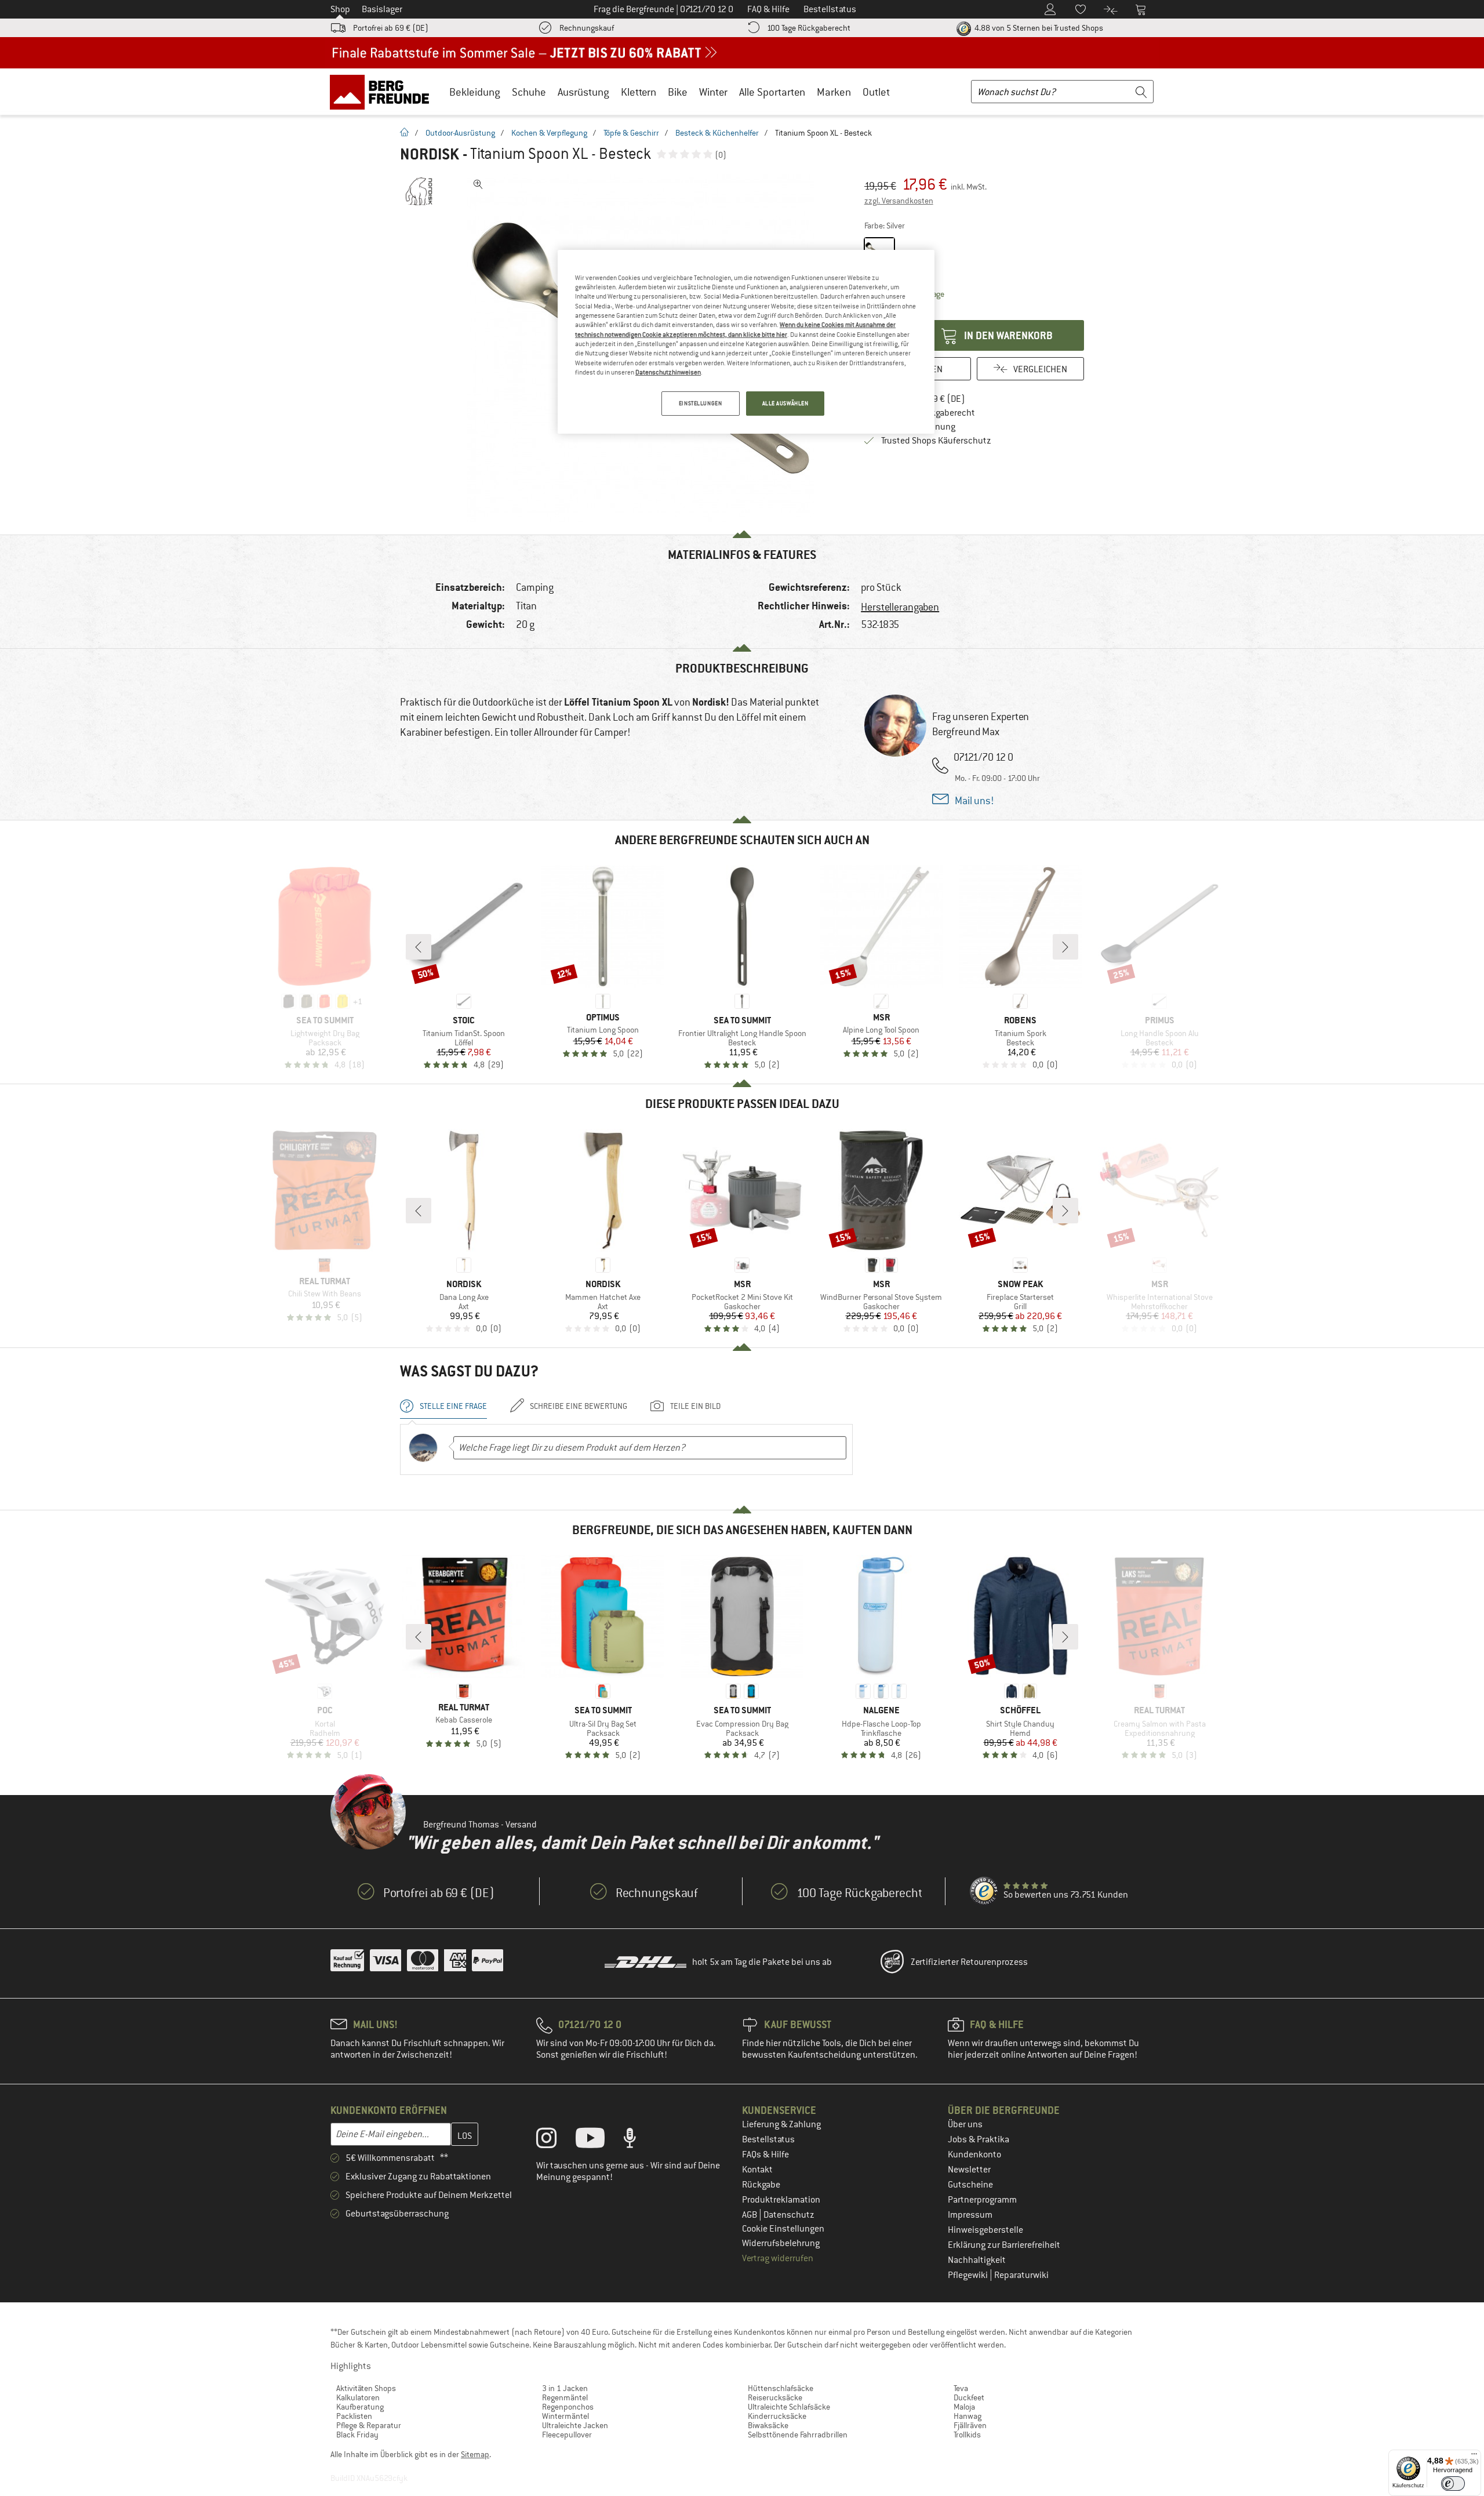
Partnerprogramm (982, 2200)
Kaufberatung (360, 2407)
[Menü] (1474, 2457)
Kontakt (757, 2170)
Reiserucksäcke (775, 2397)
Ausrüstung (583, 92)
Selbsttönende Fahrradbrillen (798, 2435)
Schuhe (529, 92)
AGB (750, 2215)
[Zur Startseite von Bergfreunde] (383, 92)
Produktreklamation (781, 2200)
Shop (340, 9)
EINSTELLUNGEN (700, 403)
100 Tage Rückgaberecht (809, 28)
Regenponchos (568, 2407)
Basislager (382, 9)
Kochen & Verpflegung (549, 133)
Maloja (964, 2407)
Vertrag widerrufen (778, 2258)
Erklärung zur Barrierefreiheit (1004, 2245)
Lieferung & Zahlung (781, 2124)
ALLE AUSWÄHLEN (785, 403)
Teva (961, 2388)
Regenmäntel (565, 2397)
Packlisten (354, 2416)
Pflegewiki (969, 2275)
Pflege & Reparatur (369, 2425)
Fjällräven (970, 2425)
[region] (746, 342)
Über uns (965, 2124)
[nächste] (1065, 947)
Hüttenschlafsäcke (781, 2388)
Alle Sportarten (772, 92)
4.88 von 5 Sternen (1038, 28)
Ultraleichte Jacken (575, 2425)
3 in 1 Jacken (565, 2388)
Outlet (876, 92)
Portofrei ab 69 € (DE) (391, 28)
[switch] (1453, 2484)
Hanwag (967, 2416)
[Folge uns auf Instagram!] (555, 2141)
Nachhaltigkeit (977, 2260)
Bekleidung (475, 92)
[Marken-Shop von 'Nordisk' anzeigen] (419, 191)
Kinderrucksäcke (777, 2416)
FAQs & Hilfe (765, 2155)
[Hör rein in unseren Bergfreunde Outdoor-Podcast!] (639, 2141)
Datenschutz (789, 2215)
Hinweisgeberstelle (985, 2230)
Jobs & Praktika (979, 2139)
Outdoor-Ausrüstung (460, 133)
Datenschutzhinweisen (668, 372)
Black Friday (357, 2435)
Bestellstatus (768, 2139)
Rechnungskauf (587, 28)
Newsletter (969, 2170)
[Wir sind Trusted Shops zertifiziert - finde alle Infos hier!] (984, 1891)
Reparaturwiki (1021, 2275)
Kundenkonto (974, 2155)
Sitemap (475, 2454)
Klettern (639, 92)
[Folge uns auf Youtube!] (599, 2141)
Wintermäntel (565, 2416)
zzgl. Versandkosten (899, 201)
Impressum (970, 2215)
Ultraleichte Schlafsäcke (789, 2407)
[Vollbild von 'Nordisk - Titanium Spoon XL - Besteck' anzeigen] (478, 184)
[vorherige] (419, 947)
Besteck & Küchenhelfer (717, 133)
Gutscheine (970, 2185)
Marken (834, 92)
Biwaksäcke (768, 2425)
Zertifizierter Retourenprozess (969, 1962)
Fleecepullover (567, 2435)
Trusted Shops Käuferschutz (936, 441)
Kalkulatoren (358, 2397)
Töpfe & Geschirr (631, 133)
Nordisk (430, 154)
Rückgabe (761, 2185)
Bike (678, 92)
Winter (713, 92)
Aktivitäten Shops (366, 2388)
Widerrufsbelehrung (781, 2243)
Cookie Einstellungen (783, 2229)
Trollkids (967, 2435)
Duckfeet (969, 2397)
